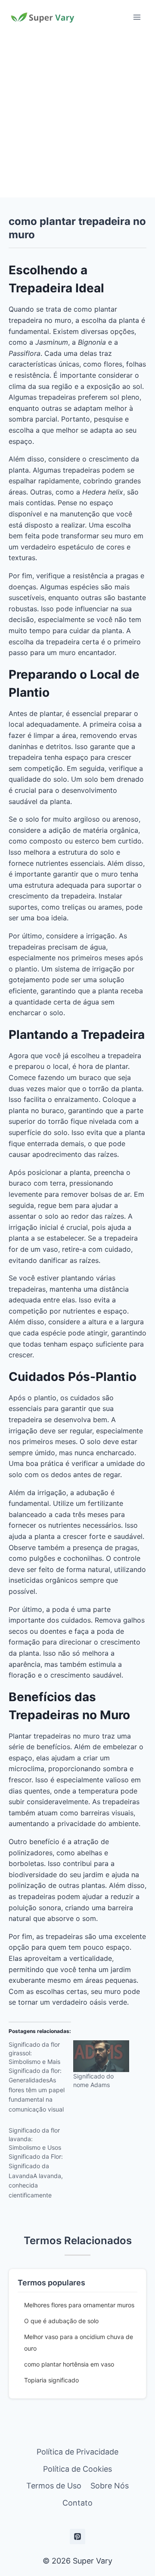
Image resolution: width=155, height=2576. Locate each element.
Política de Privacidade (77, 2452)
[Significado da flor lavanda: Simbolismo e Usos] (41, 2166)
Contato (77, 2503)
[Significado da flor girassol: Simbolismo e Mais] (41, 2080)
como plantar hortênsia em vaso (69, 2364)
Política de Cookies (77, 2469)
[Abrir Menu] (137, 17)
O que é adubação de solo (61, 2321)
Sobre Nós (110, 2486)
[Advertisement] (77, 116)
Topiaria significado (51, 2380)
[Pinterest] (77, 2537)
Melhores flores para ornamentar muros (79, 2305)
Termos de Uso (54, 2486)
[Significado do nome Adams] (101, 2056)
